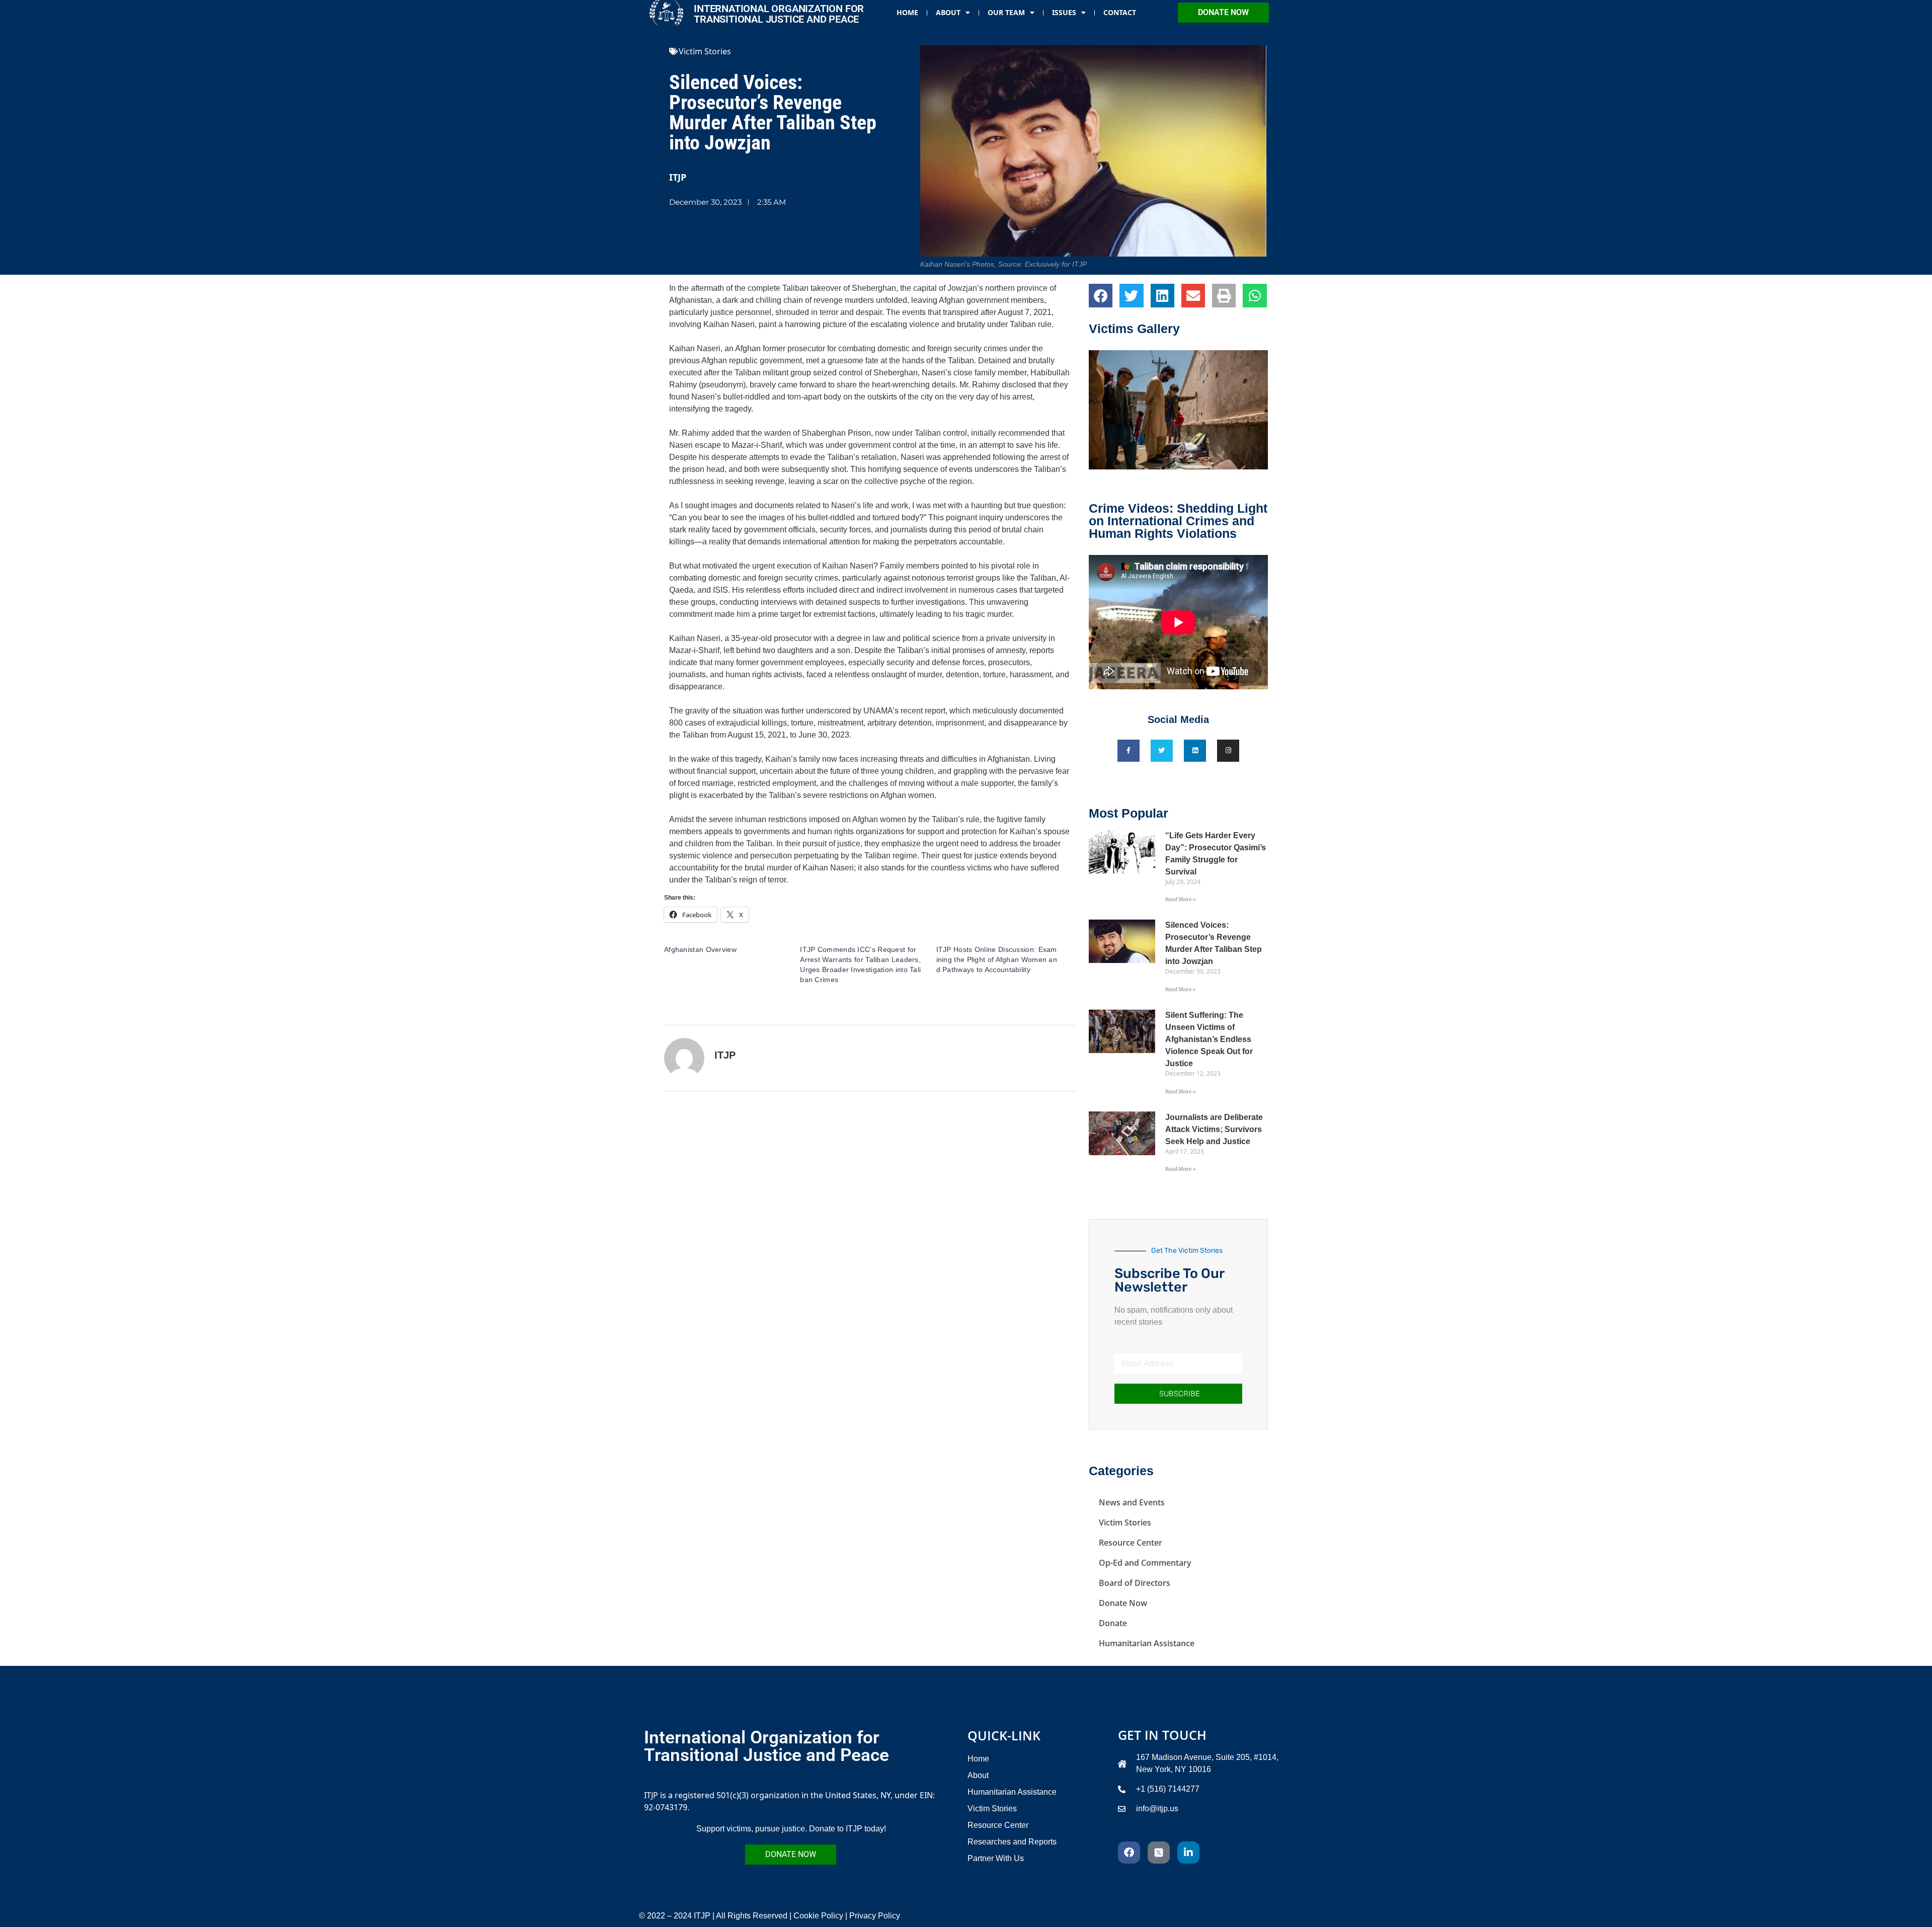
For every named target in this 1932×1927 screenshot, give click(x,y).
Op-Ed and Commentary (1145, 1563)
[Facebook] (1129, 1853)
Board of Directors (1135, 1583)
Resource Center (1131, 1543)
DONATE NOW (1223, 12)
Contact (1120, 12)
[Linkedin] (1195, 751)
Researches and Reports (1012, 1842)
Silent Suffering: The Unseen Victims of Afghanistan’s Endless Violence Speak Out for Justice (1209, 1039)
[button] (1101, 296)
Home (907, 12)
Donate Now (1123, 1603)
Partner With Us (996, 1858)
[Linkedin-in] (1188, 1853)
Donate (1113, 1623)
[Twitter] (1162, 751)
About (948, 12)
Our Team (1006, 12)
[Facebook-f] (1129, 751)
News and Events (1132, 1502)
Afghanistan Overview (700, 949)
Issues (1064, 12)
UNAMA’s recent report (904, 711)
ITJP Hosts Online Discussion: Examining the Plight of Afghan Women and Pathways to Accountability (997, 959)
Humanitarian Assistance (1147, 1643)
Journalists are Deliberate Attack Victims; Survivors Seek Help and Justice (1214, 1129)
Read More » (1181, 899)
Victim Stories (705, 51)
